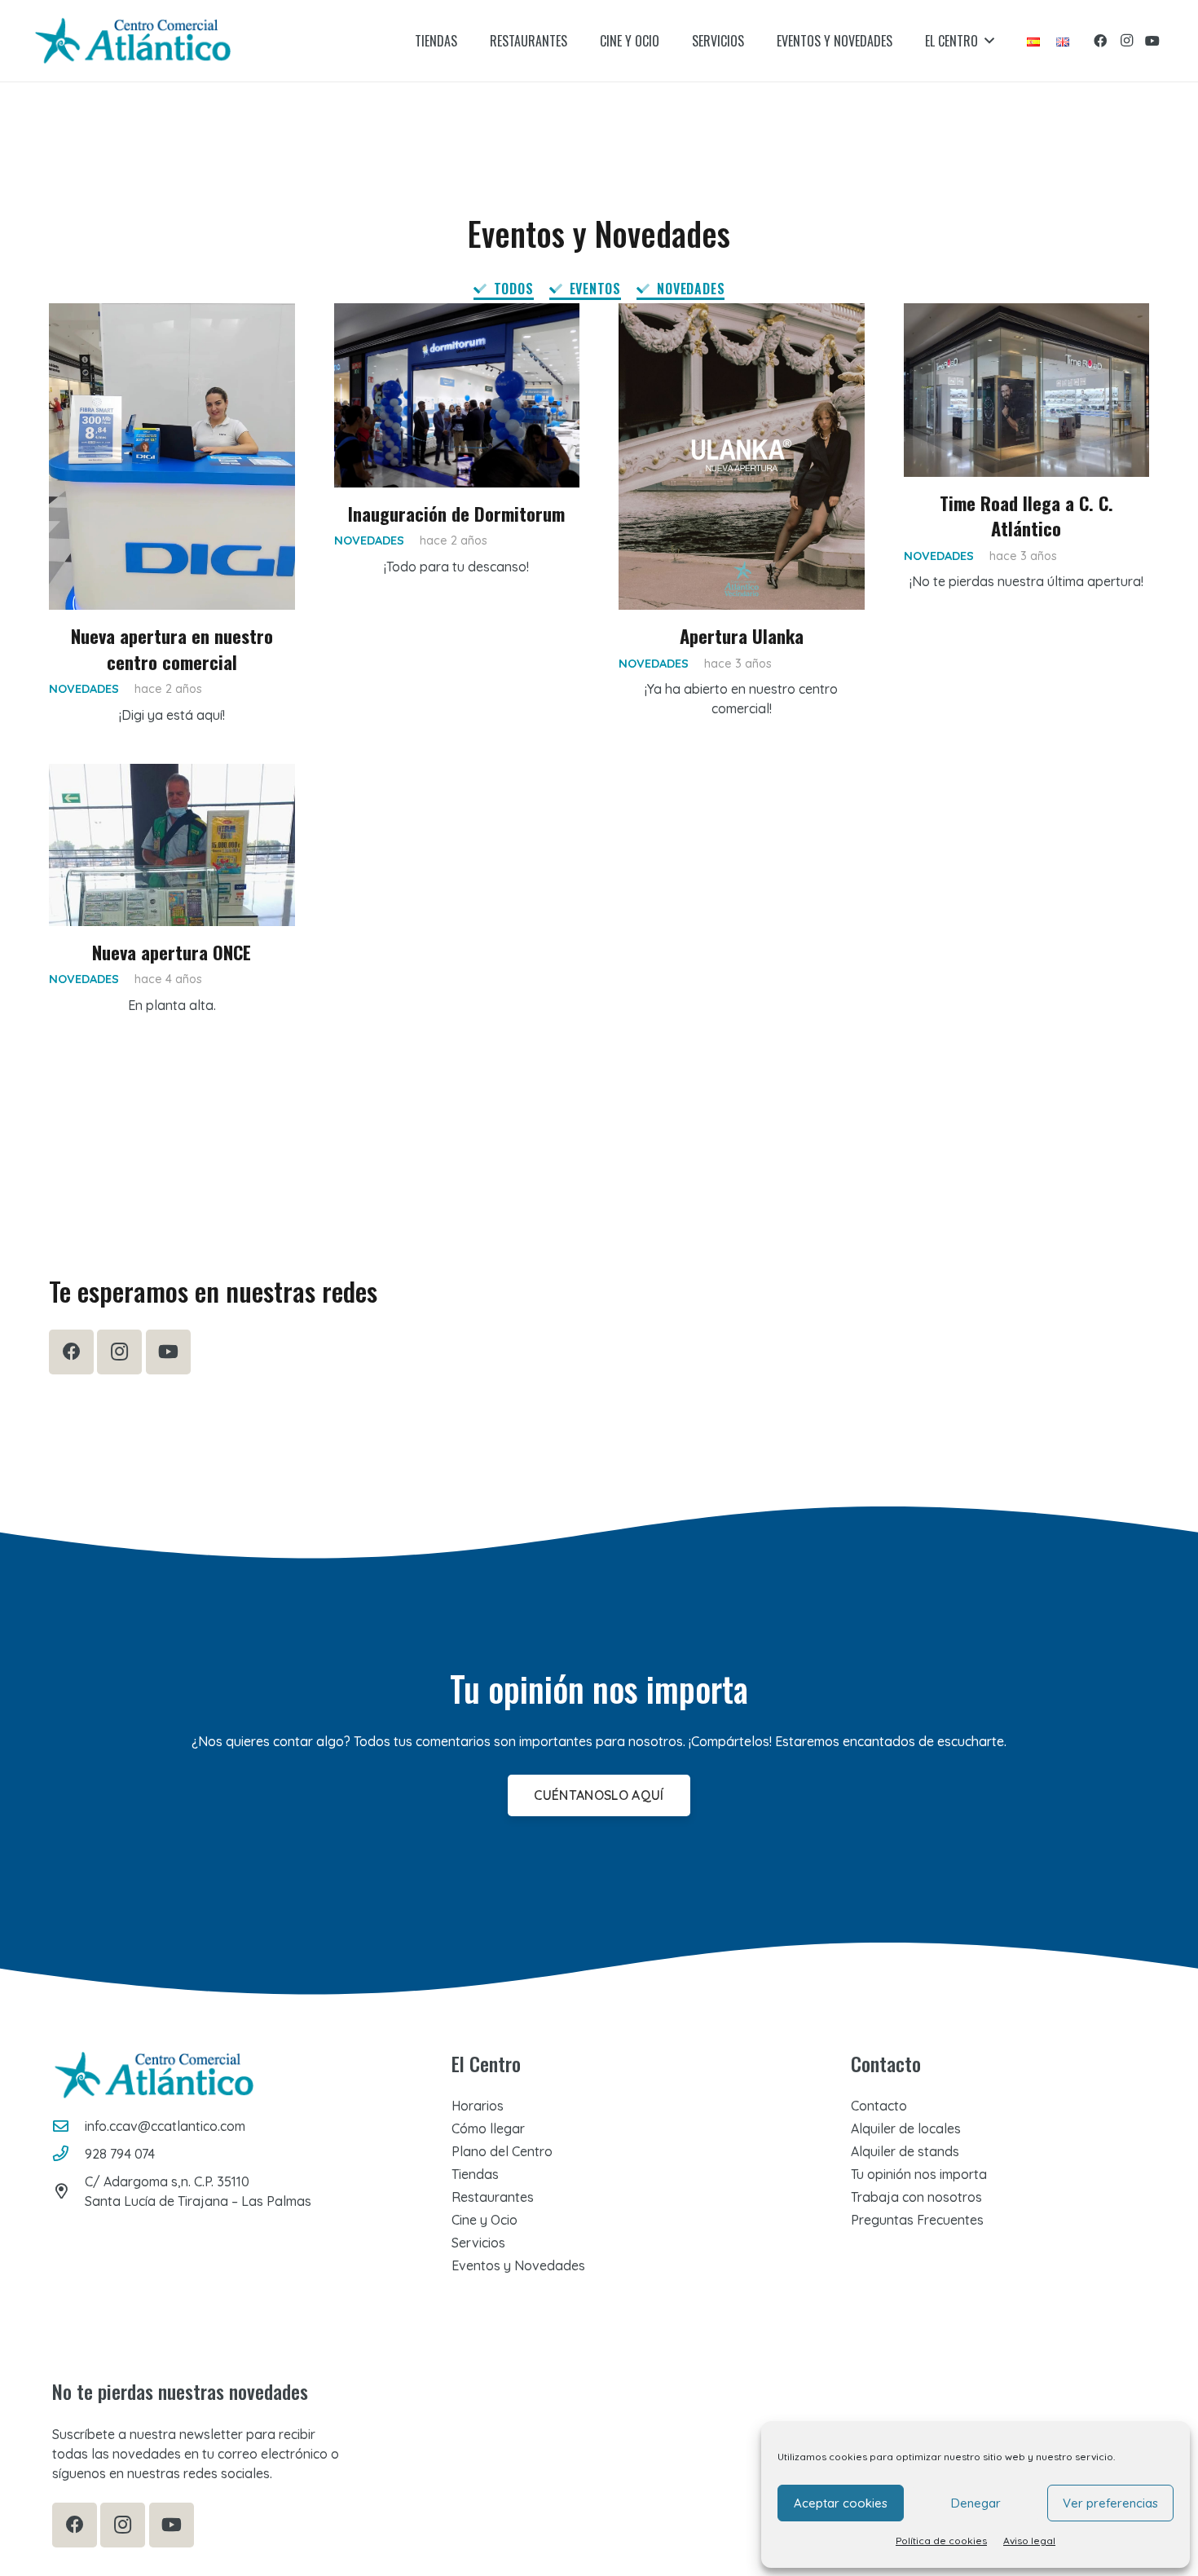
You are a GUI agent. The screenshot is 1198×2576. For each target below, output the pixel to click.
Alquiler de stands (905, 2151)
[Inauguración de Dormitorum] (457, 395)
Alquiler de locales (906, 2128)
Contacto (879, 2106)
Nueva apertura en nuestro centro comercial (172, 648)
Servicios (478, 2243)
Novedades (84, 689)
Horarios (478, 2106)
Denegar (976, 2503)
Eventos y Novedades (518, 2265)
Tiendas (475, 2174)
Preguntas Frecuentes (917, 2220)
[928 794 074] (68, 2153)
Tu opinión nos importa (919, 2174)
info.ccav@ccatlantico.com (165, 2126)
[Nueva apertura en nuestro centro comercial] (172, 457)
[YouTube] (1152, 41)
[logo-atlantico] (133, 41)
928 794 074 (120, 2154)
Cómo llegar (488, 2128)
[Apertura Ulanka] (742, 457)
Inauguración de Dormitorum (456, 513)
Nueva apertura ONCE (172, 952)
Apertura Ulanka (742, 635)
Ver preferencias (1110, 2503)
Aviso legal (1029, 2541)
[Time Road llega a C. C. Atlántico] (1027, 390)
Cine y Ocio (484, 2220)
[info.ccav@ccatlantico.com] (68, 2126)
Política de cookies (941, 2541)
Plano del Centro (502, 2151)
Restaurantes (493, 2197)
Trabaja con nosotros (916, 2197)
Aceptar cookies (841, 2503)
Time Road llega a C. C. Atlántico (1026, 515)
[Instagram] (1126, 41)
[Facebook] (1100, 41)
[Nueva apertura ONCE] (172, 845)
